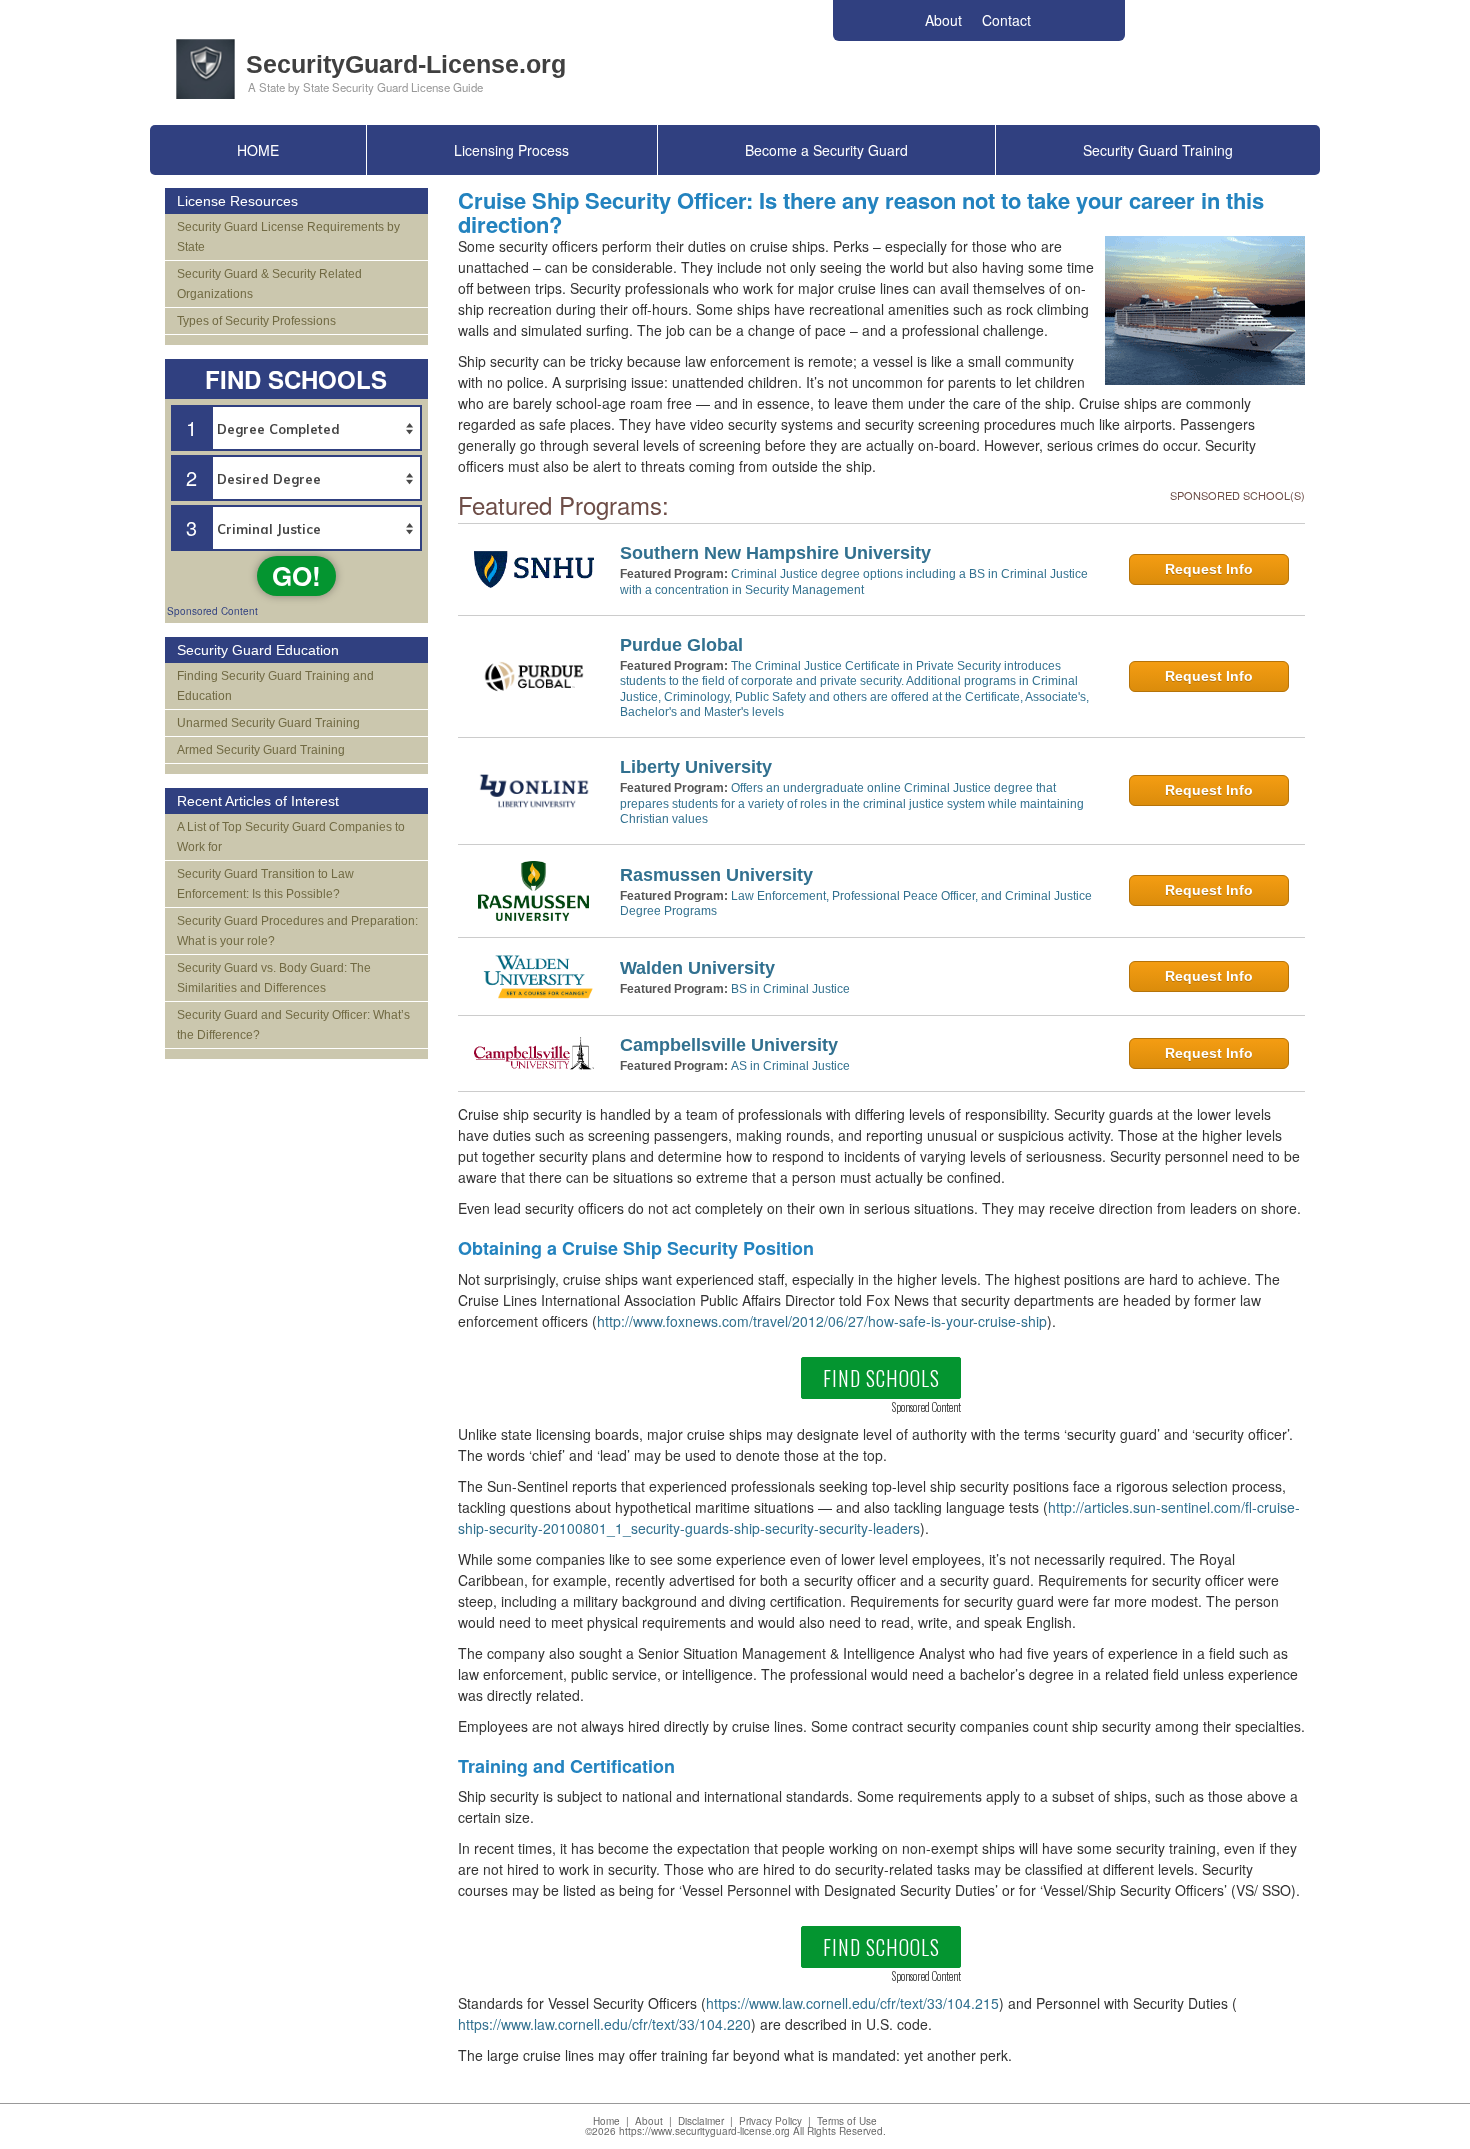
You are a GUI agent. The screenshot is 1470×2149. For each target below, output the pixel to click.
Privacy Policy (770, 2121)
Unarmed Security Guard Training (268, 723)
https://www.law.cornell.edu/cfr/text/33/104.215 (852, 2003)
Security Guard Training (1158, 150)
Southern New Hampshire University (775, 553)
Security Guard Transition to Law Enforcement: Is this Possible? (265, 884)
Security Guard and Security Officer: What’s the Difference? (293, 1025)
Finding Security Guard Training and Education (275, 686)
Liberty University (696, 767)
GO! (296, 575)
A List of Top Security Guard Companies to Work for (291, 837)
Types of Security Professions (256, 321)
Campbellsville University (729, 1045)
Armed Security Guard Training (261, 750)
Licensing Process (511, 150)
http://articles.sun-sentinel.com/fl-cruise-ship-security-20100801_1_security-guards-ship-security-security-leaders (879, 1517)
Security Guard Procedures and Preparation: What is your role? (297, 931)
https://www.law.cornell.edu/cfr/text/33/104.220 (604, 2024)
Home (606, 2121)
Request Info (1209, 569)
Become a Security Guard (826, 150)
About (649, 2121)
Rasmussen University (716, 875)
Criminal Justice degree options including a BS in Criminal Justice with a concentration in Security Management (854, 582)
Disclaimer (701, 2121)
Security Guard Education (258, 650)
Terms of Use (847, 2121)
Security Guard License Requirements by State (288, 237)
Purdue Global (681, 645)
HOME (258, 150)
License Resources (237, 201)
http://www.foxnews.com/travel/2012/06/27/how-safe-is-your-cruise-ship (822, 1321)
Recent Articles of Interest (258, 801)
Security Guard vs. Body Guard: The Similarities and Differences (274, 978)
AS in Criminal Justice (790, 1066)
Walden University (697, 968)
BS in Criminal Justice (790, 989)
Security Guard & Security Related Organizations (269, 284)
